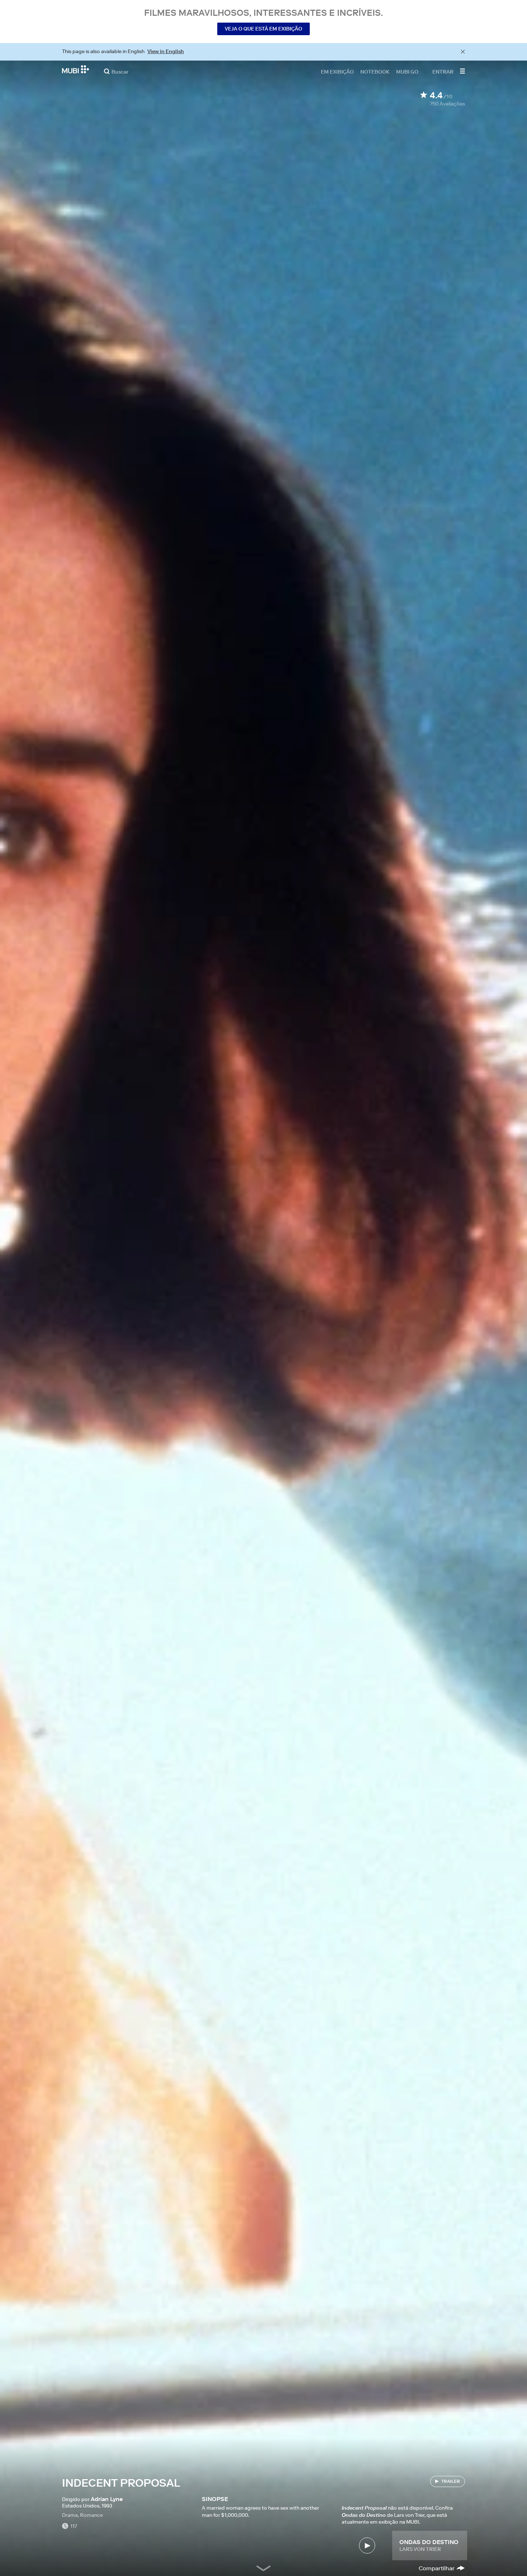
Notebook (375, 71)
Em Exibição (337, 71)
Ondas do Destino (429, 2542)
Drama (70, 2515)
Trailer (451, 2481)
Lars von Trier (420, 2549)
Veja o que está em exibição (263, 29)
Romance (91, 2515)
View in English (166, 51)
